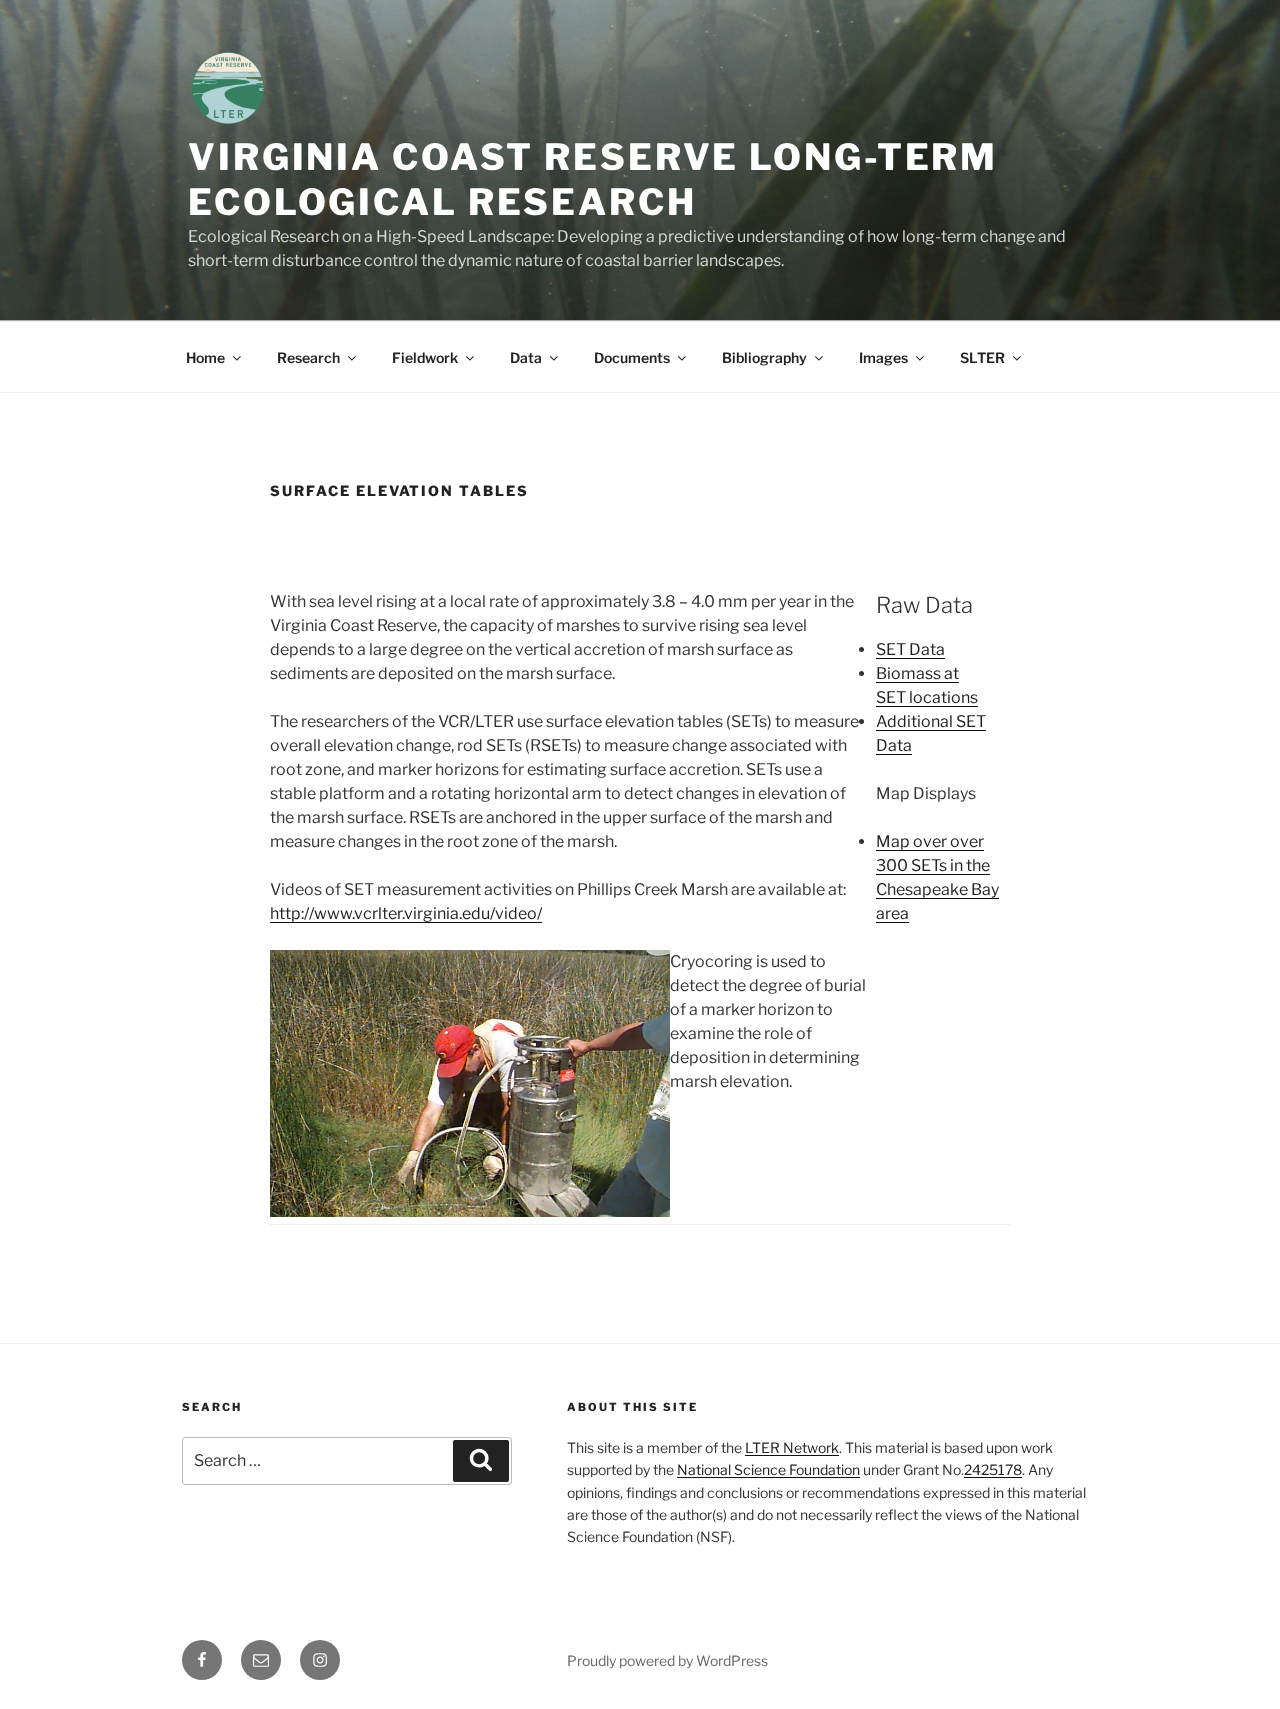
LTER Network (792, 1447)
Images (883, 357)
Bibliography (764, 357)
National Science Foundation (768, 1469)
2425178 (993, 1469)
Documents (632, 357)
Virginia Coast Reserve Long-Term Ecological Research (593, 179)
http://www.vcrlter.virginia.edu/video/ (406, 913)
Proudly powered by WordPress (667, 1660)
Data (526, 357)
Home (205, 357)
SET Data (910, 649)
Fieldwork (425, 357)
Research (308, 357)
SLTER (982, 357)
